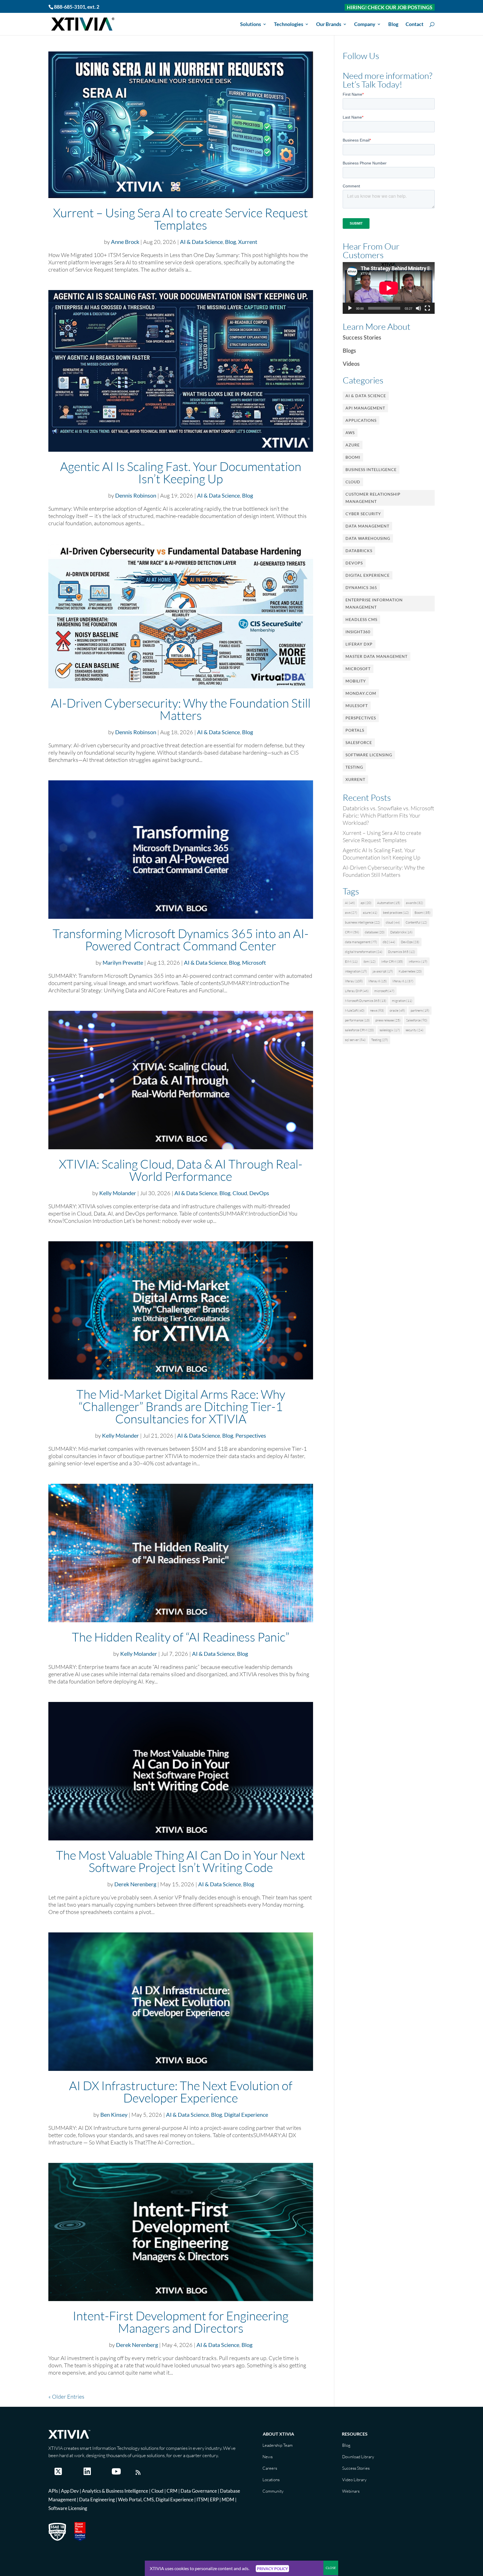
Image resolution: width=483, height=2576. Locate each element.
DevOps (259, 1193)
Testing (354, 767)
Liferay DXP (359, 644)
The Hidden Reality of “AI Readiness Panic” (181, 1637)
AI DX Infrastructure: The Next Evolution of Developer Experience (181, 2092)
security (415, 1030)
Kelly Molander (118, 1193)
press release (388, 1020)
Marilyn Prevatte (123, 962)
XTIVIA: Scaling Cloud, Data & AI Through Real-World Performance (181, 1170)
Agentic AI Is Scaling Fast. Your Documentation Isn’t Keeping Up (181, 472)
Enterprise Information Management (374, 603)
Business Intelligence (371, 469)
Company (365, 25)
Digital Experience (246, 2115)
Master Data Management (377, 656)
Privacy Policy (272, 2569)
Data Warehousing (368, 538)
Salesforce (359, 742)
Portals (355, 730)
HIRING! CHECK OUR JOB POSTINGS (390, 7)
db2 (389, 942)
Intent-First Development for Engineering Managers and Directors (181, 2322)
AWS (350, 433)
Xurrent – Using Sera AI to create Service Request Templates (181, 219)
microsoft (384, 991)
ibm (370, 961)
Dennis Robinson (136, 495)
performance (357, 1020)
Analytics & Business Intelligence (115, 2491)
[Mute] (418, 308)
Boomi (353, 457)
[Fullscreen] (427, 308)
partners (420, 1010)
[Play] (350, 308)
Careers (270, 2468)
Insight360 (358, 632)
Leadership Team (278, 2445)
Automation (389, 903)
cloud (393, 922)
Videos (351, 364)
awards (415, 903)
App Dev (70, 2491)
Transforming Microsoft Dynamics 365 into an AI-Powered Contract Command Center (181, 939)
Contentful (416, 922)
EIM (351, 961)
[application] (389, 288)
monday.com (361, 693)
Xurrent (248, 242)
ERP (214, 2500)
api (366, 903)
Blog (393, 25)
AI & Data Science (201, 242)
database (375, 932)
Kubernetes (410, 971)
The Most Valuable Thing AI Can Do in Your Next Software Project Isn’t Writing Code (181, 1861)
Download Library (358, 2457)
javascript (383, 971)
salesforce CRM (359, 1030)
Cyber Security (363, 514)
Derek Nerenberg (135, 1884)
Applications (361, 420)
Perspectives (251, 1435)
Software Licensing (369, 755)
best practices (396, 913)
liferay (354, 981)
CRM (352, 932)
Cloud (240, 1193)
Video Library (354, 2480)
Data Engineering (97, 2500)
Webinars (351, 2491)
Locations (271, 2480)
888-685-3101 (70, 7)
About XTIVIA (278, 2434)
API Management (365, 408)
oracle (397, 1010)
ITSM (202, 2500)
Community (273, 2491)
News (267, 2457)
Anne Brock (125, 242)
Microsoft (254, 962)
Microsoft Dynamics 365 (366, 1001)
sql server (355, 1040)
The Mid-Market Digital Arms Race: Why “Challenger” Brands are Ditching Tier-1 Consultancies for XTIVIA (181, 1406)
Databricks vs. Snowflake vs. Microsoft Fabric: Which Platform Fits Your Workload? (388, 815)
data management (361, 942)
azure (370, 913)
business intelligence (363, 922)
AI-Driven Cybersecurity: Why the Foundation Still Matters (181, 709)
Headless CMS (361, 619)
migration (402, 1001)
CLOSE (331, 2568)
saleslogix (390, 1030)
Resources (355, 2434)
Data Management (367, 526)
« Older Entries (66, 2397)
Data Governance (199, 2491)
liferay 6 (378, 981)
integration (356, 971)
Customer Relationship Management (373, 498)
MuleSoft (357, 706)
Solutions (251, 25)
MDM (228, 2500)
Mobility (356, 681)
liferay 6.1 (403, 981)
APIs (53, 2491)
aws (351, 913)
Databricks (359, 551)
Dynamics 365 (361, 588)
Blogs (349, 350)
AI (350, 903)
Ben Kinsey (114, 2115)
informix (418, 961)
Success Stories (362, 337)
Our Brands (329, 25)
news (377, 1010)
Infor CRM (392, 961)
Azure (353, 445)
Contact (415, 25)
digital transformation (364, 952)
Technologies (289, 25)
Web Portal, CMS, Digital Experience (156, 2500)
